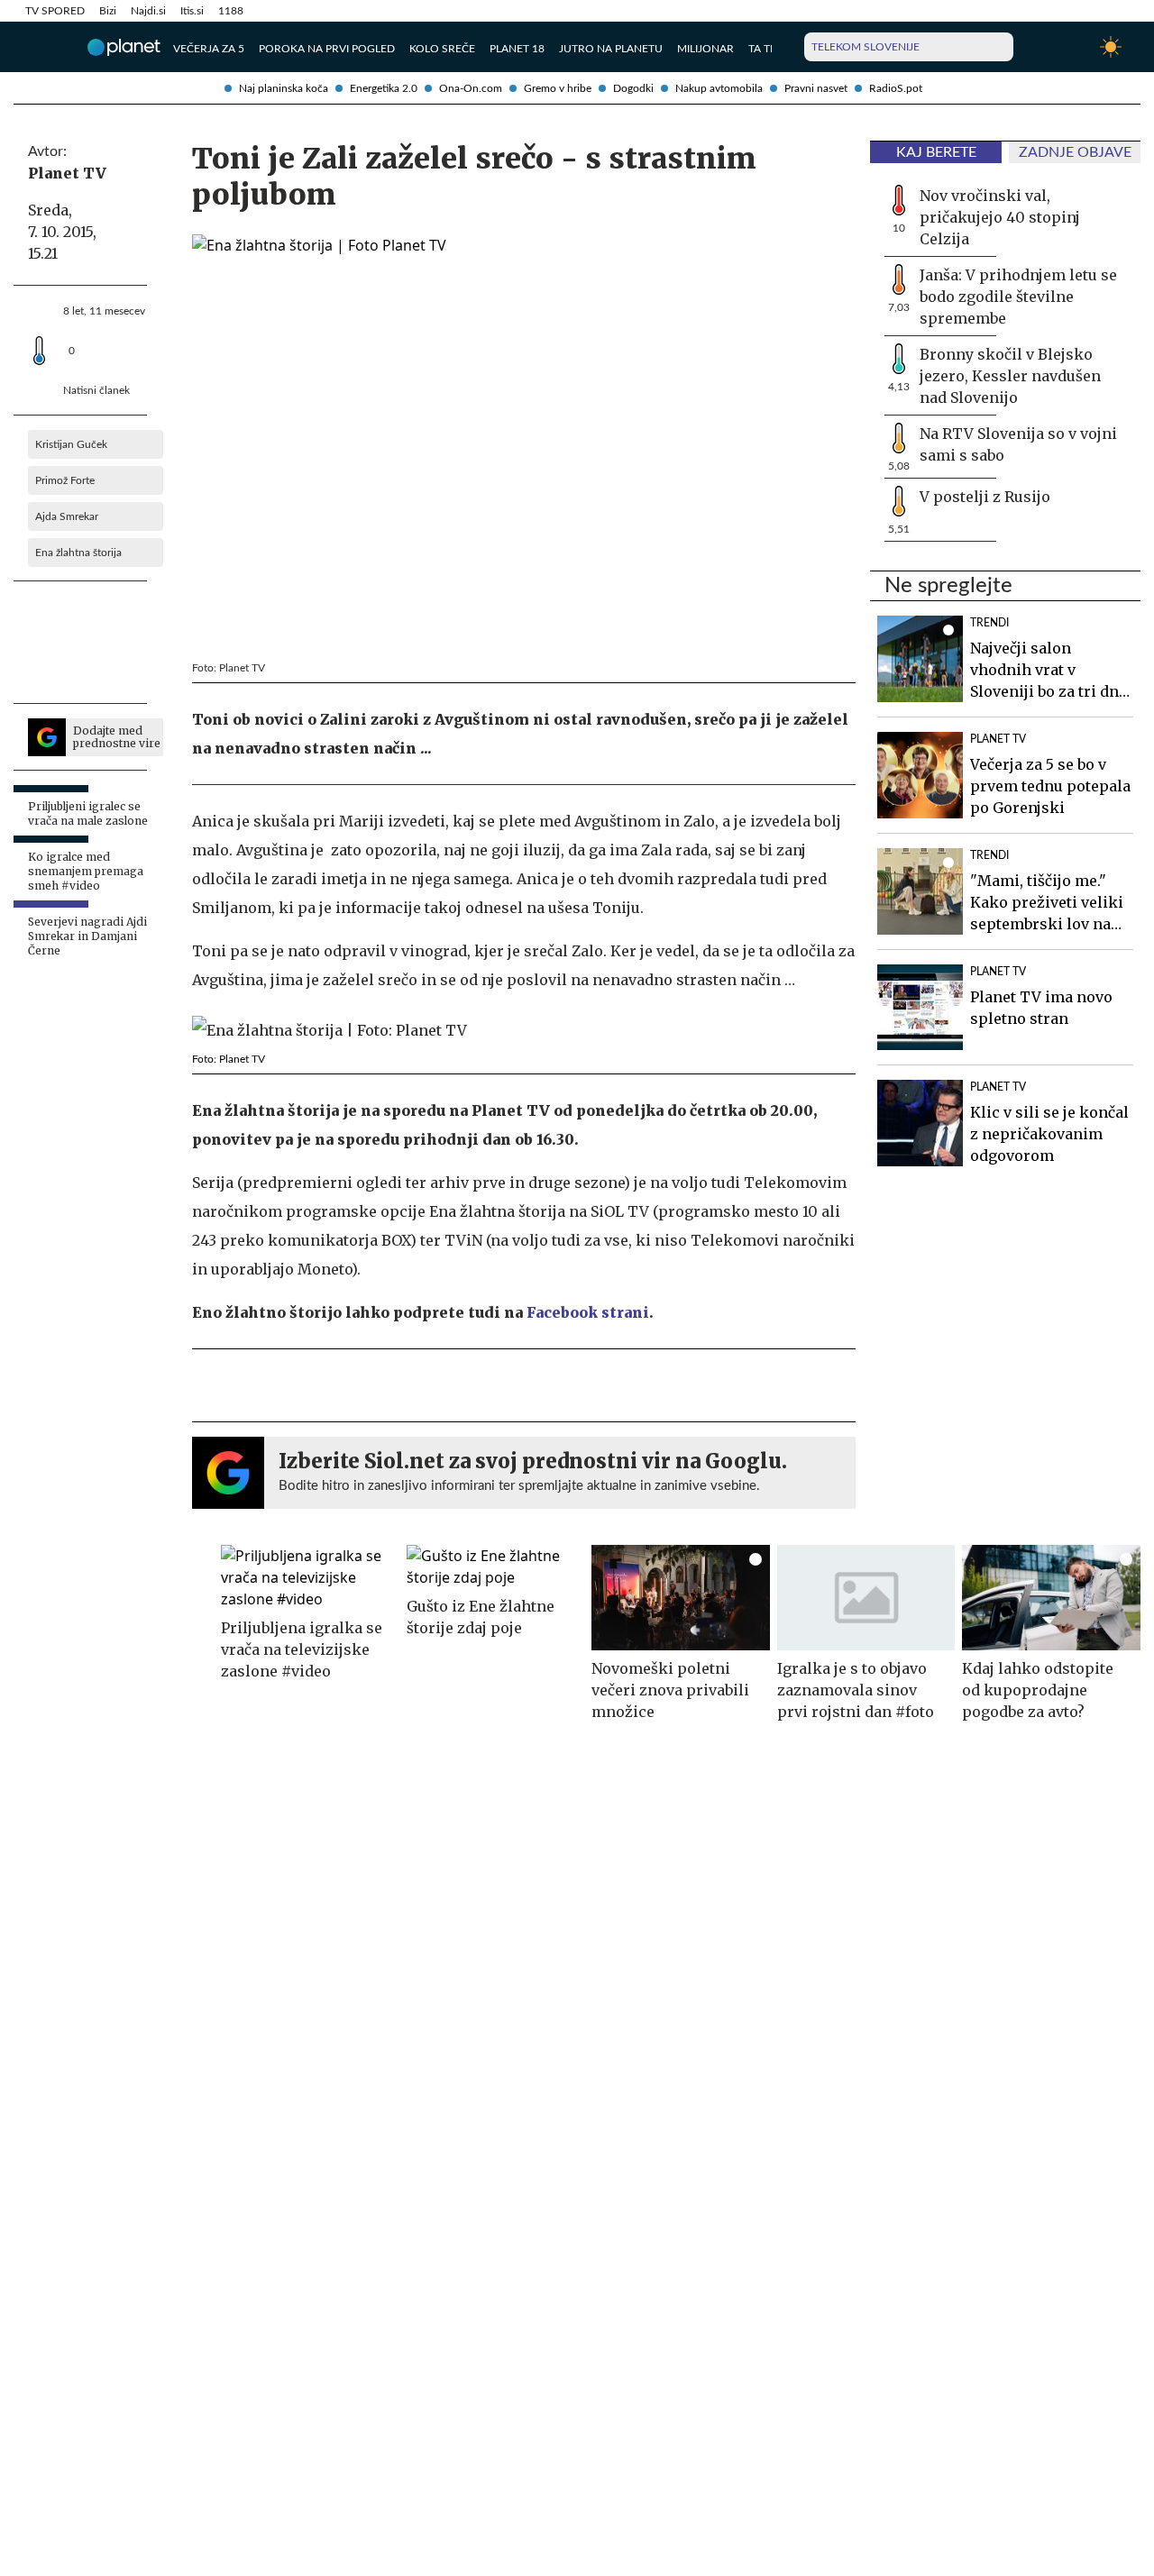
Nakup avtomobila (719, 88)
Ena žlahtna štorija (78, 553)
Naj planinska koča (284, 88)
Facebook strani (588, 1312)
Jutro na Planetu (611, 49)
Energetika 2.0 (384, 88)
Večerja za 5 (209, 49)
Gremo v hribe (558, 88)
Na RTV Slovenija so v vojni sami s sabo (1018, 444)
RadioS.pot (896, 88)
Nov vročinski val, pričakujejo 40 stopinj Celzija (1000, 217)
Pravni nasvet (816, 88)
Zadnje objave (1075, 152)
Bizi (108, 11)
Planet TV (67, 173)
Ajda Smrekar (67, 516)
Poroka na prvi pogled (327, 49)
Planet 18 (517, 49)
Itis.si (192, 11)
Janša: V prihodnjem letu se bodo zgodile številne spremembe (1018, 297)
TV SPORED (55, 11)
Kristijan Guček (71, 444)
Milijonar (705, 49)
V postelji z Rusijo (985, 497)
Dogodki (633, 88)
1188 (231, 11)
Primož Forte (65, 480)
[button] (35, 47)
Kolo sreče (442, 49)
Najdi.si (148, 11)
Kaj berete (936, 152)
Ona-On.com (471, 88)
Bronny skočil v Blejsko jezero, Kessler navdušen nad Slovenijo (1010, 376)
